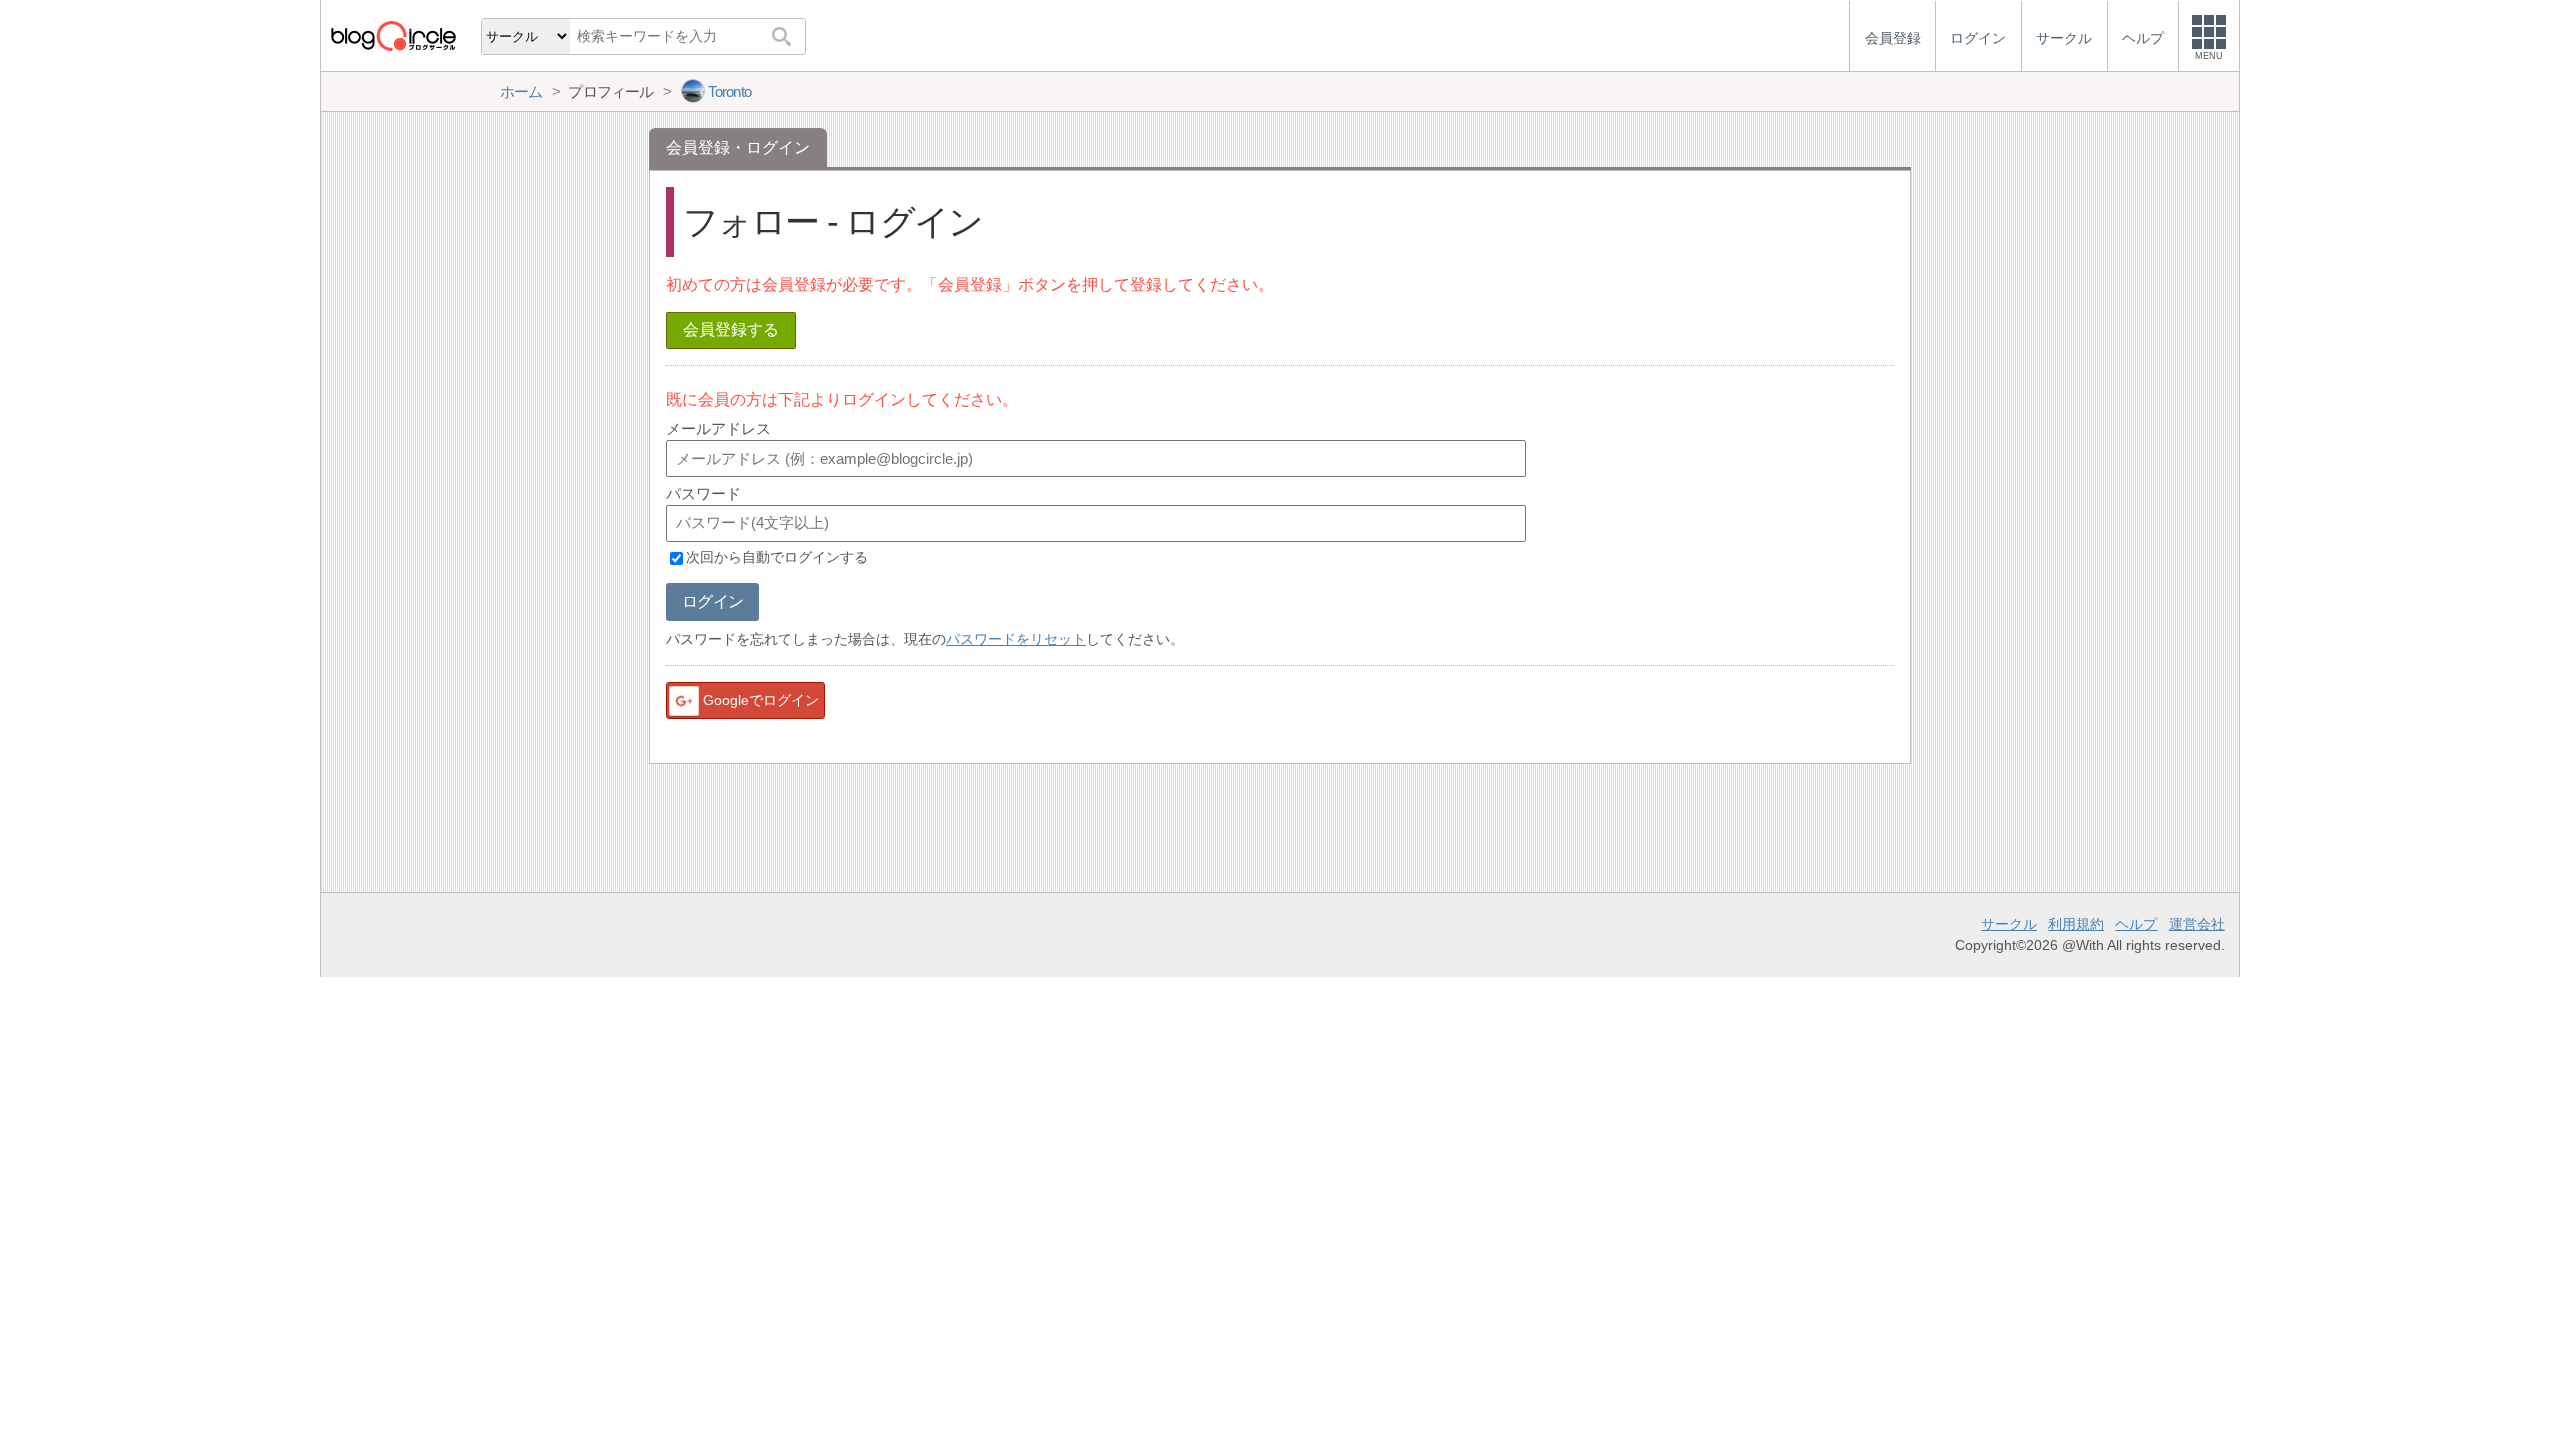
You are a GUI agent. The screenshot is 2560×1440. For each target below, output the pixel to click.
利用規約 (2076, 924)
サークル (2009, 924)
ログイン (712, 601)
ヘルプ (2136, 924)
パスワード (703, 493)
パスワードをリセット (1016, 639)
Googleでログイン (761, 700)
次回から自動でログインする (777, 558)
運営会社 (2197, 924)
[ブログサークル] (393, 35)
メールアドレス (718, 428)
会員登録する (731, 329)
